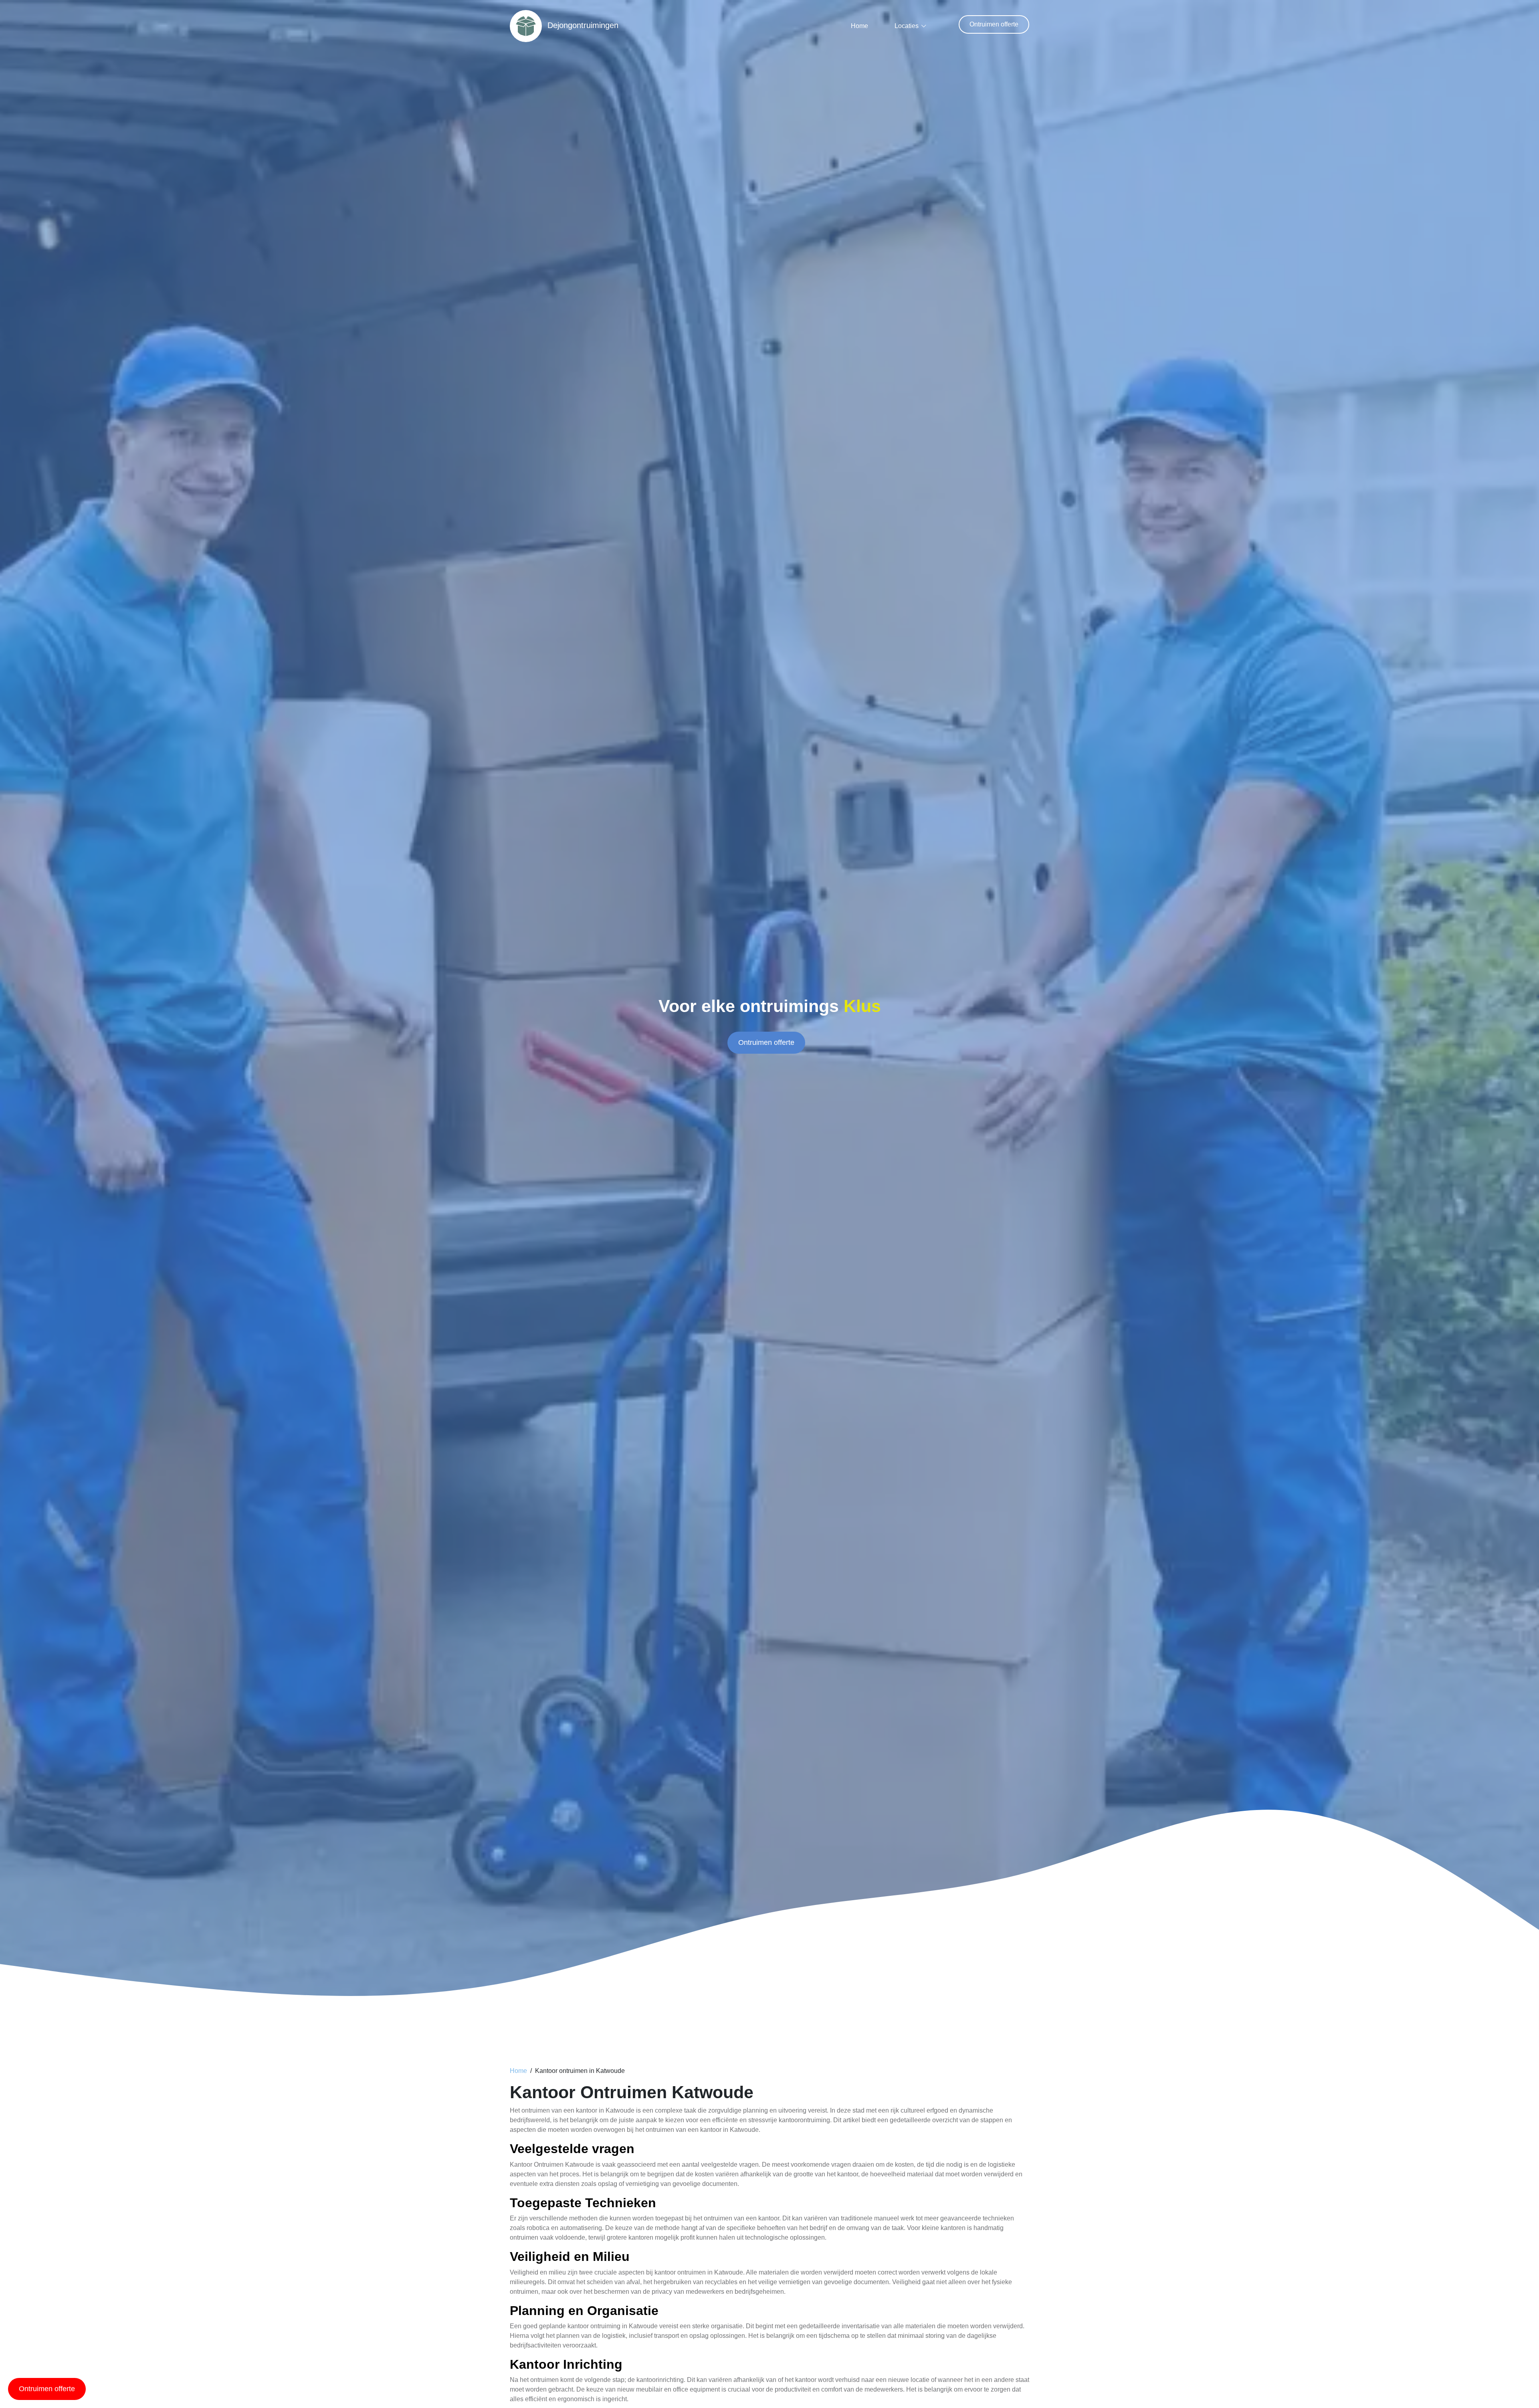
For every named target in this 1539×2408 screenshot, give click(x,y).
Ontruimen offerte (994, 24)
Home (859, 26)
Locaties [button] (907, 26)
